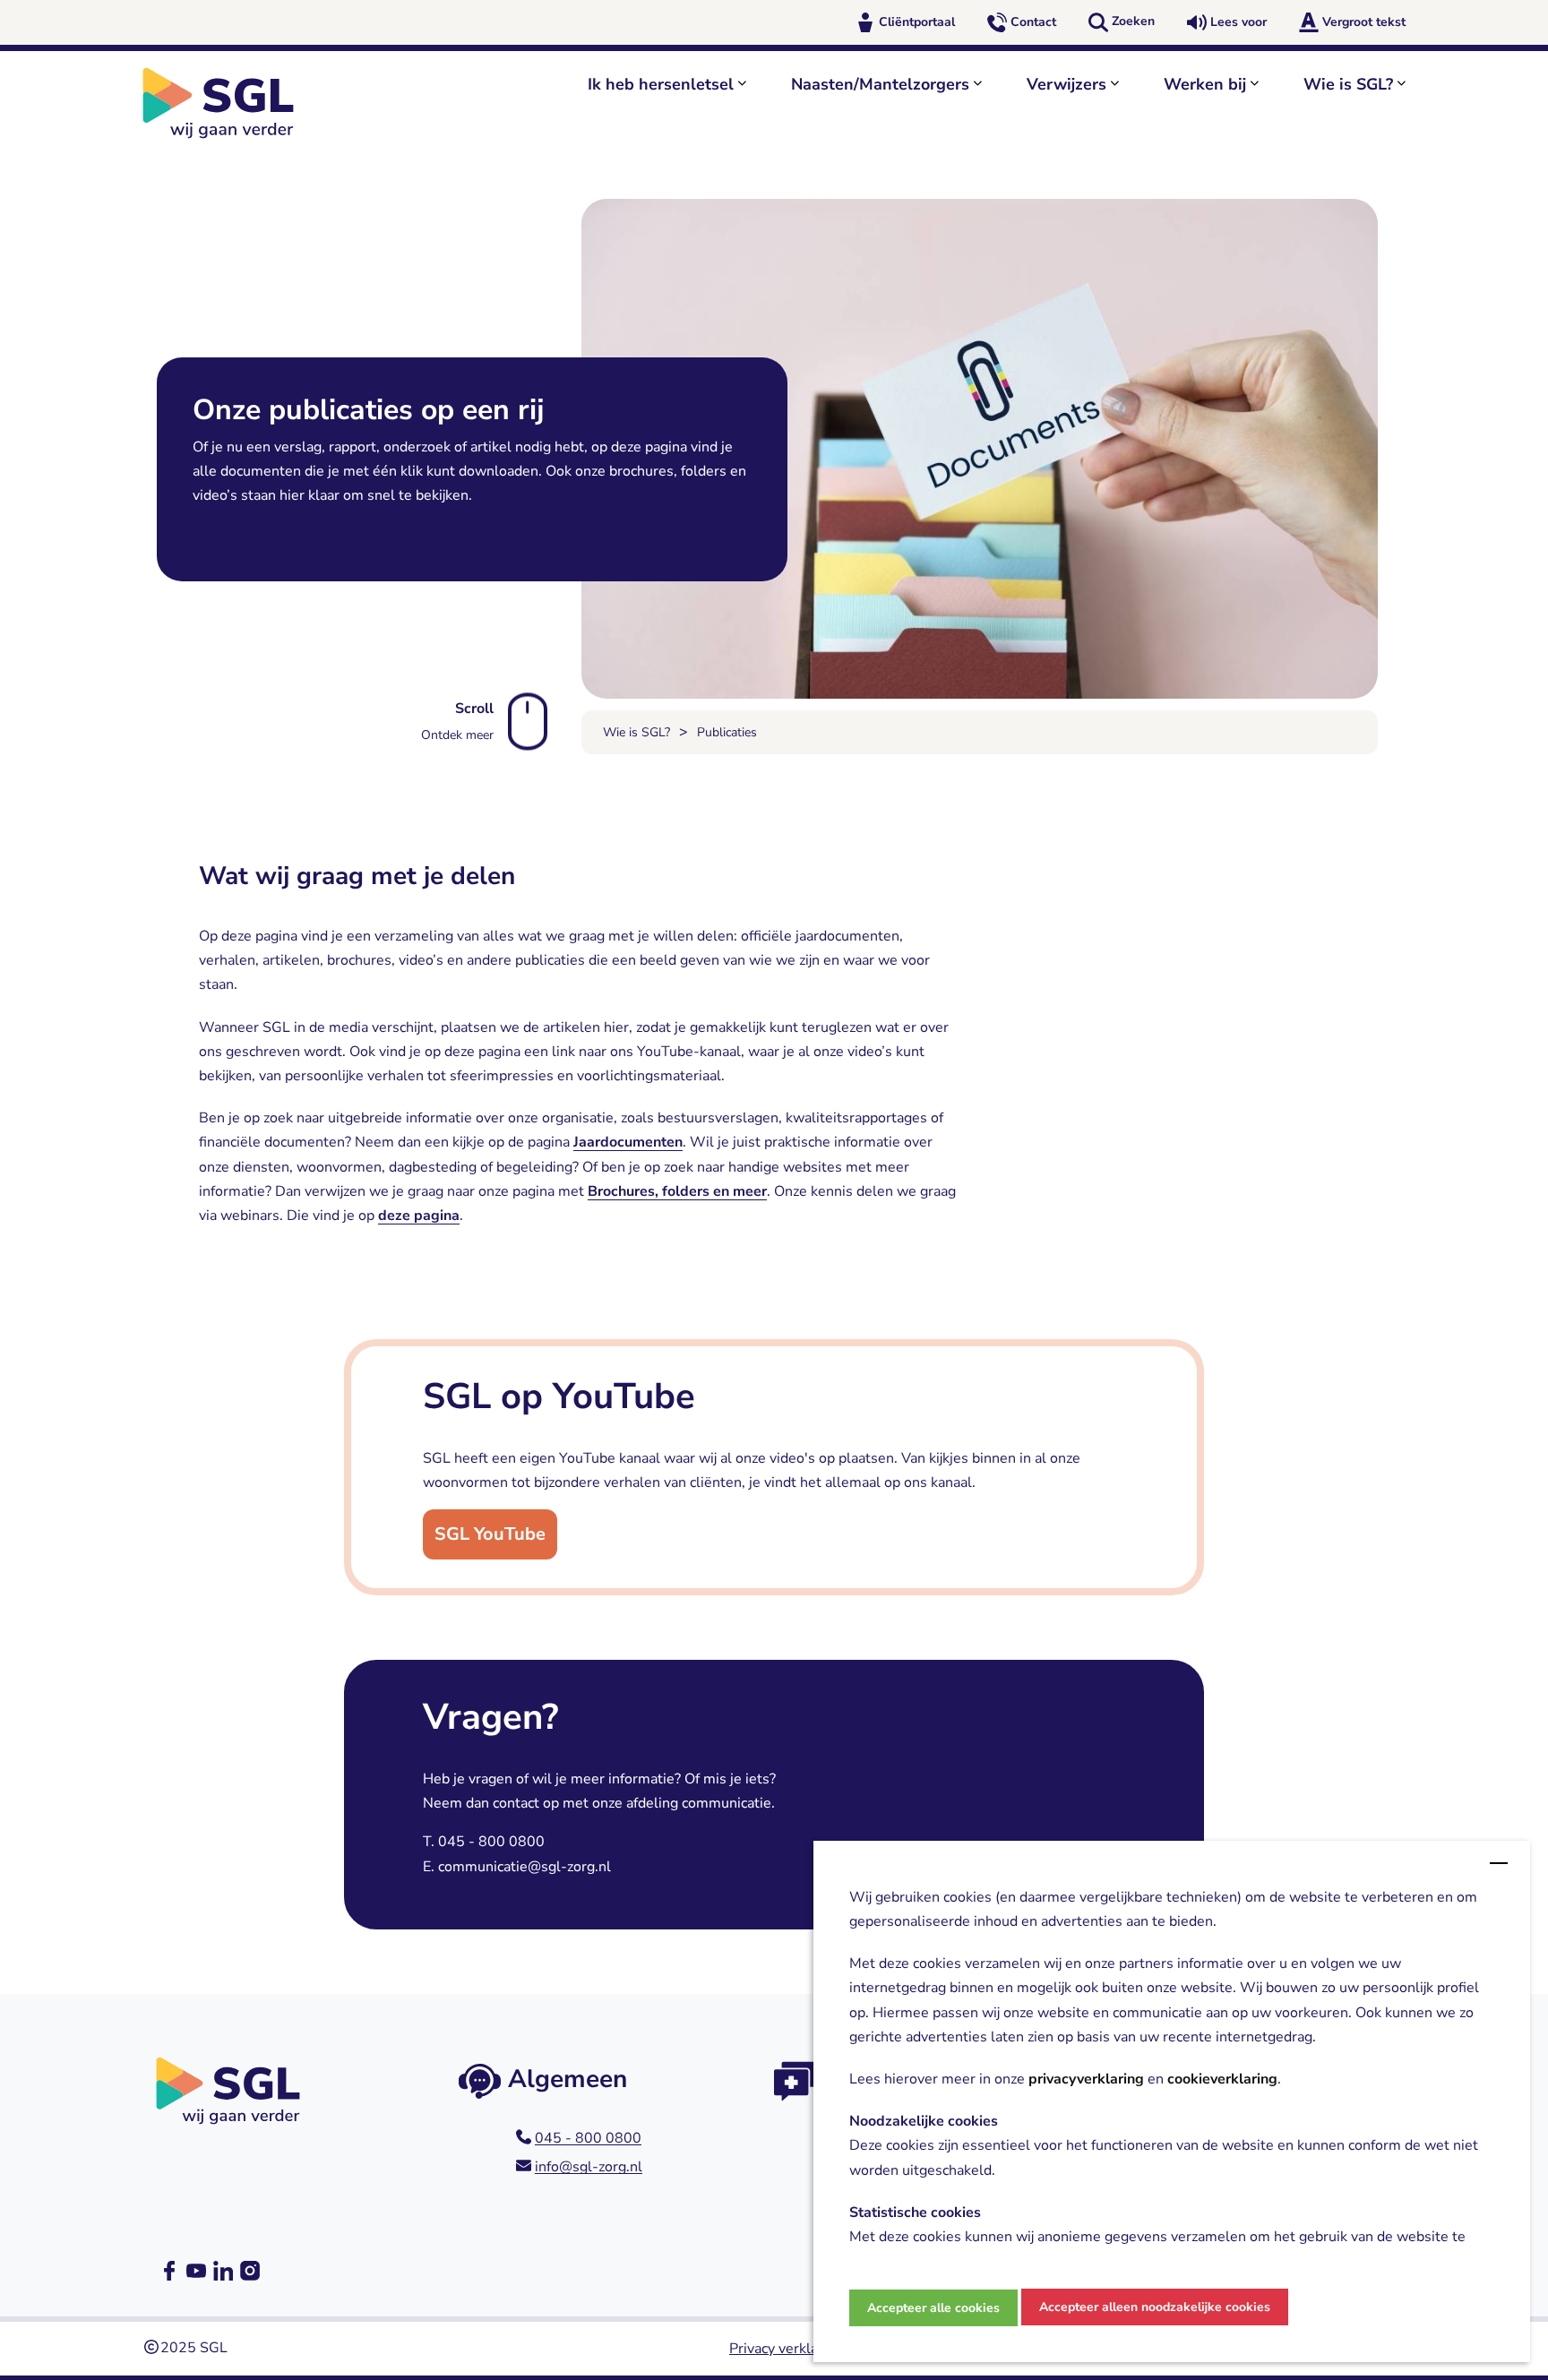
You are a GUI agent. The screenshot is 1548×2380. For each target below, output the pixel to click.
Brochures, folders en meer (677, 1191)
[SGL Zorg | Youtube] (196, 2271)
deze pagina (419, 1216)
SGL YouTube (490, 1534)
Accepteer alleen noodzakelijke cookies (1155, 2307)
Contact (1033, 22)
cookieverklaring (1222, 2080)
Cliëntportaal (917, 22)
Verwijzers (1066, 84)
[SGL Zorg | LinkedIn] (223, 2271)
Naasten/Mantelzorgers (880, 84)
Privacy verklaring (786, 2349)
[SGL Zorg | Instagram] (250, 2271)
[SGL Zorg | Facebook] (169, 2271)
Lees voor (1238, 22)
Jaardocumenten (628, 1142)
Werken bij (1205, 84)
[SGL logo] (228, 103)
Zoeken (1133, 21)
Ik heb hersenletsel (661, 84)
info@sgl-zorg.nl (589, 2167)
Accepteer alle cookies (933, 2308)
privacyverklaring (1086, 2080)
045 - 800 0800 (588, 2138)
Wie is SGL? (1348, 84)
